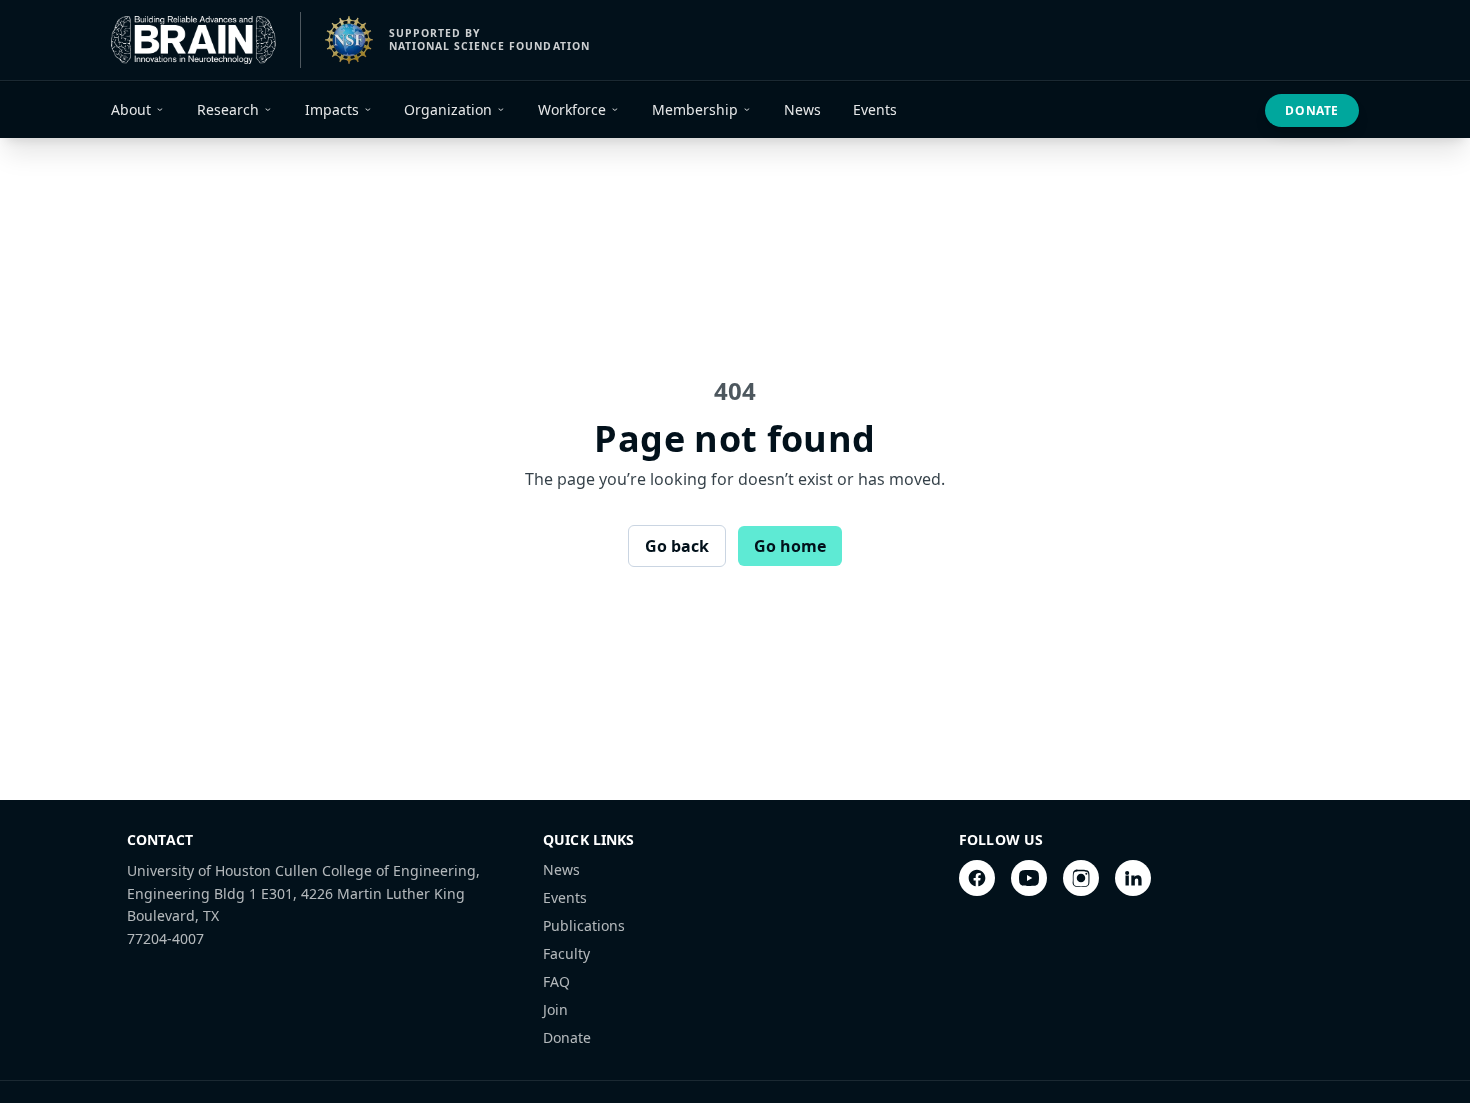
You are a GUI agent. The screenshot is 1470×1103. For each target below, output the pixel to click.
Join (555, 1009)
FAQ (556, 981)
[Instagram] (1081, 878)
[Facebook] (977, 878)
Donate (1312, 110)
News (561, 869)
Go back (677, 546)
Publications (584, 925)
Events (565, 897)
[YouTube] (1029, 878)
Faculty (566, 953)
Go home (790, 546)
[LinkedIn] (1133, 878)
